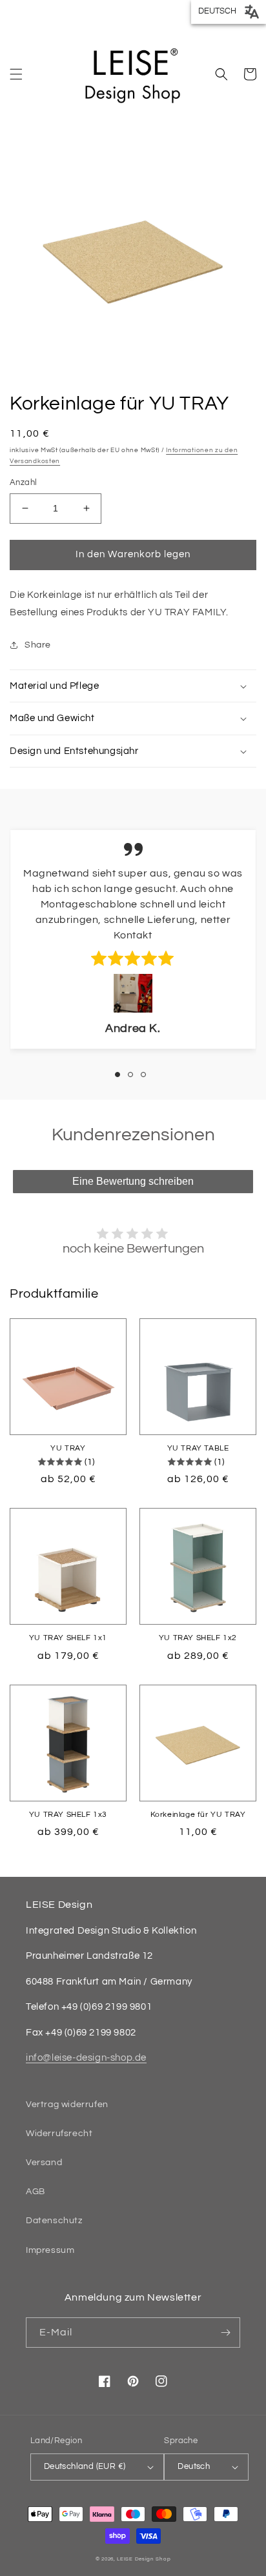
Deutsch (194, 2466)
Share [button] (38, 645)
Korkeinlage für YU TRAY (198, 1815)
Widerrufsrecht (59, 2134)
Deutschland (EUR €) (85, 2466)
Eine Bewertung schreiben (133, 1181)
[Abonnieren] (225, 2333)
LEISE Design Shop (144, 2559)
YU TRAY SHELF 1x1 (68, 1638)
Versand (44, 2163)
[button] (16, 74)
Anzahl (23, 482)
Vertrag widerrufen (67, 2105)
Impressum (50, 2250)
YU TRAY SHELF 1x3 (68, 1815)
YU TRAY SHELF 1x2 (198, 1638)
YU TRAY (68, 1448)
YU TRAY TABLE (198, 1448)
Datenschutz (54, 2221)
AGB (36, 2192)
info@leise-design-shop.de (86, 2058)
